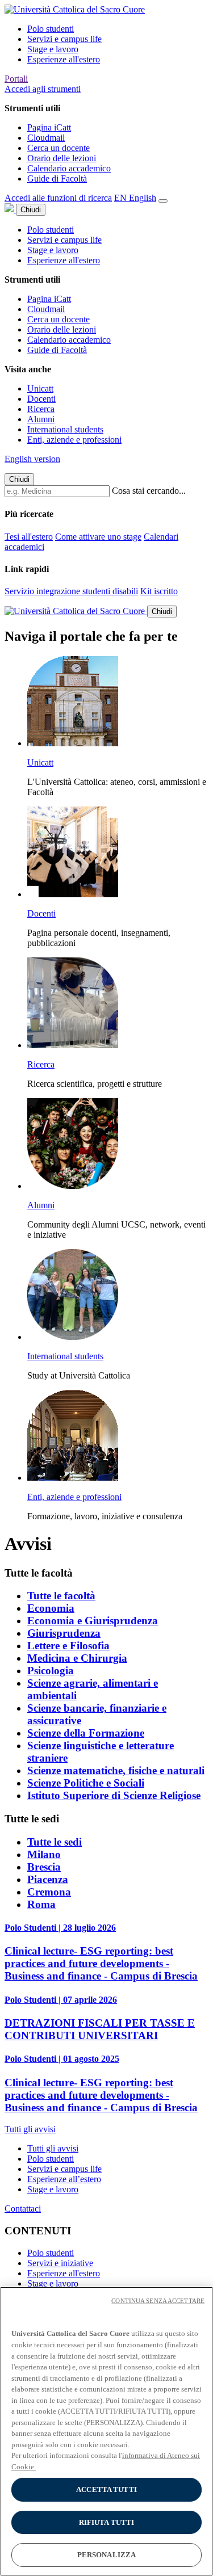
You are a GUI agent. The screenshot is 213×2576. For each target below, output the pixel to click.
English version (32, 459)
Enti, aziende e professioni (74, 440)
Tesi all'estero (29, 537)
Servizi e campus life (64, 39)
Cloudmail (46, 138)
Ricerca (41, 409)
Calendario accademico (69, 168)
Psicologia (51, 1671)
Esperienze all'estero (64, 59)
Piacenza (48, 1879)
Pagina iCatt (49, 127)
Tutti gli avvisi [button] (30, 2129)
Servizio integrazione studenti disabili (71, 591)
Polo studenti (51, 29)
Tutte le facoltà (61, 1596)
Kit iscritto (159, 591)
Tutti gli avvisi (53, 2148)
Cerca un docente (59, 148)
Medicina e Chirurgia (77, 1658)
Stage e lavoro (53, 49)
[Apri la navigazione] (163, 201)
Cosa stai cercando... (149, 491)
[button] (43, 89)
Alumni (41, 419)
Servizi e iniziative (60, 2263)
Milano (44, 1854)
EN (135, 198)
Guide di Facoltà (57, 178)
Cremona (49, 1892)
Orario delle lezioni (62, 158)
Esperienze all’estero (64, 2179)
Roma (41, 1904)
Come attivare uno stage (98, 537)
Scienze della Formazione (86, 1733)
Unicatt (40, 388)
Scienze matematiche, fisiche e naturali (116, 1770)
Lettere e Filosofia (68, 1646)
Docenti (41, 399)
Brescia (44, 1867)
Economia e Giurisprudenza (93, 1621)
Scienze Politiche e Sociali (86, 1783)
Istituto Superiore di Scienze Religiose (114, 1795)
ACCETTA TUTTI (106, 2489)
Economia (51, 1608)
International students (65, 429)
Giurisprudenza (64, 1633)
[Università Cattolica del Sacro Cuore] (75, 9)
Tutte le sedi (55, 1842)
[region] (106, 2431)
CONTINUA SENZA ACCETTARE (158, 2301)
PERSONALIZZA (107, 2555)
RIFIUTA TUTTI (107, 2522)
